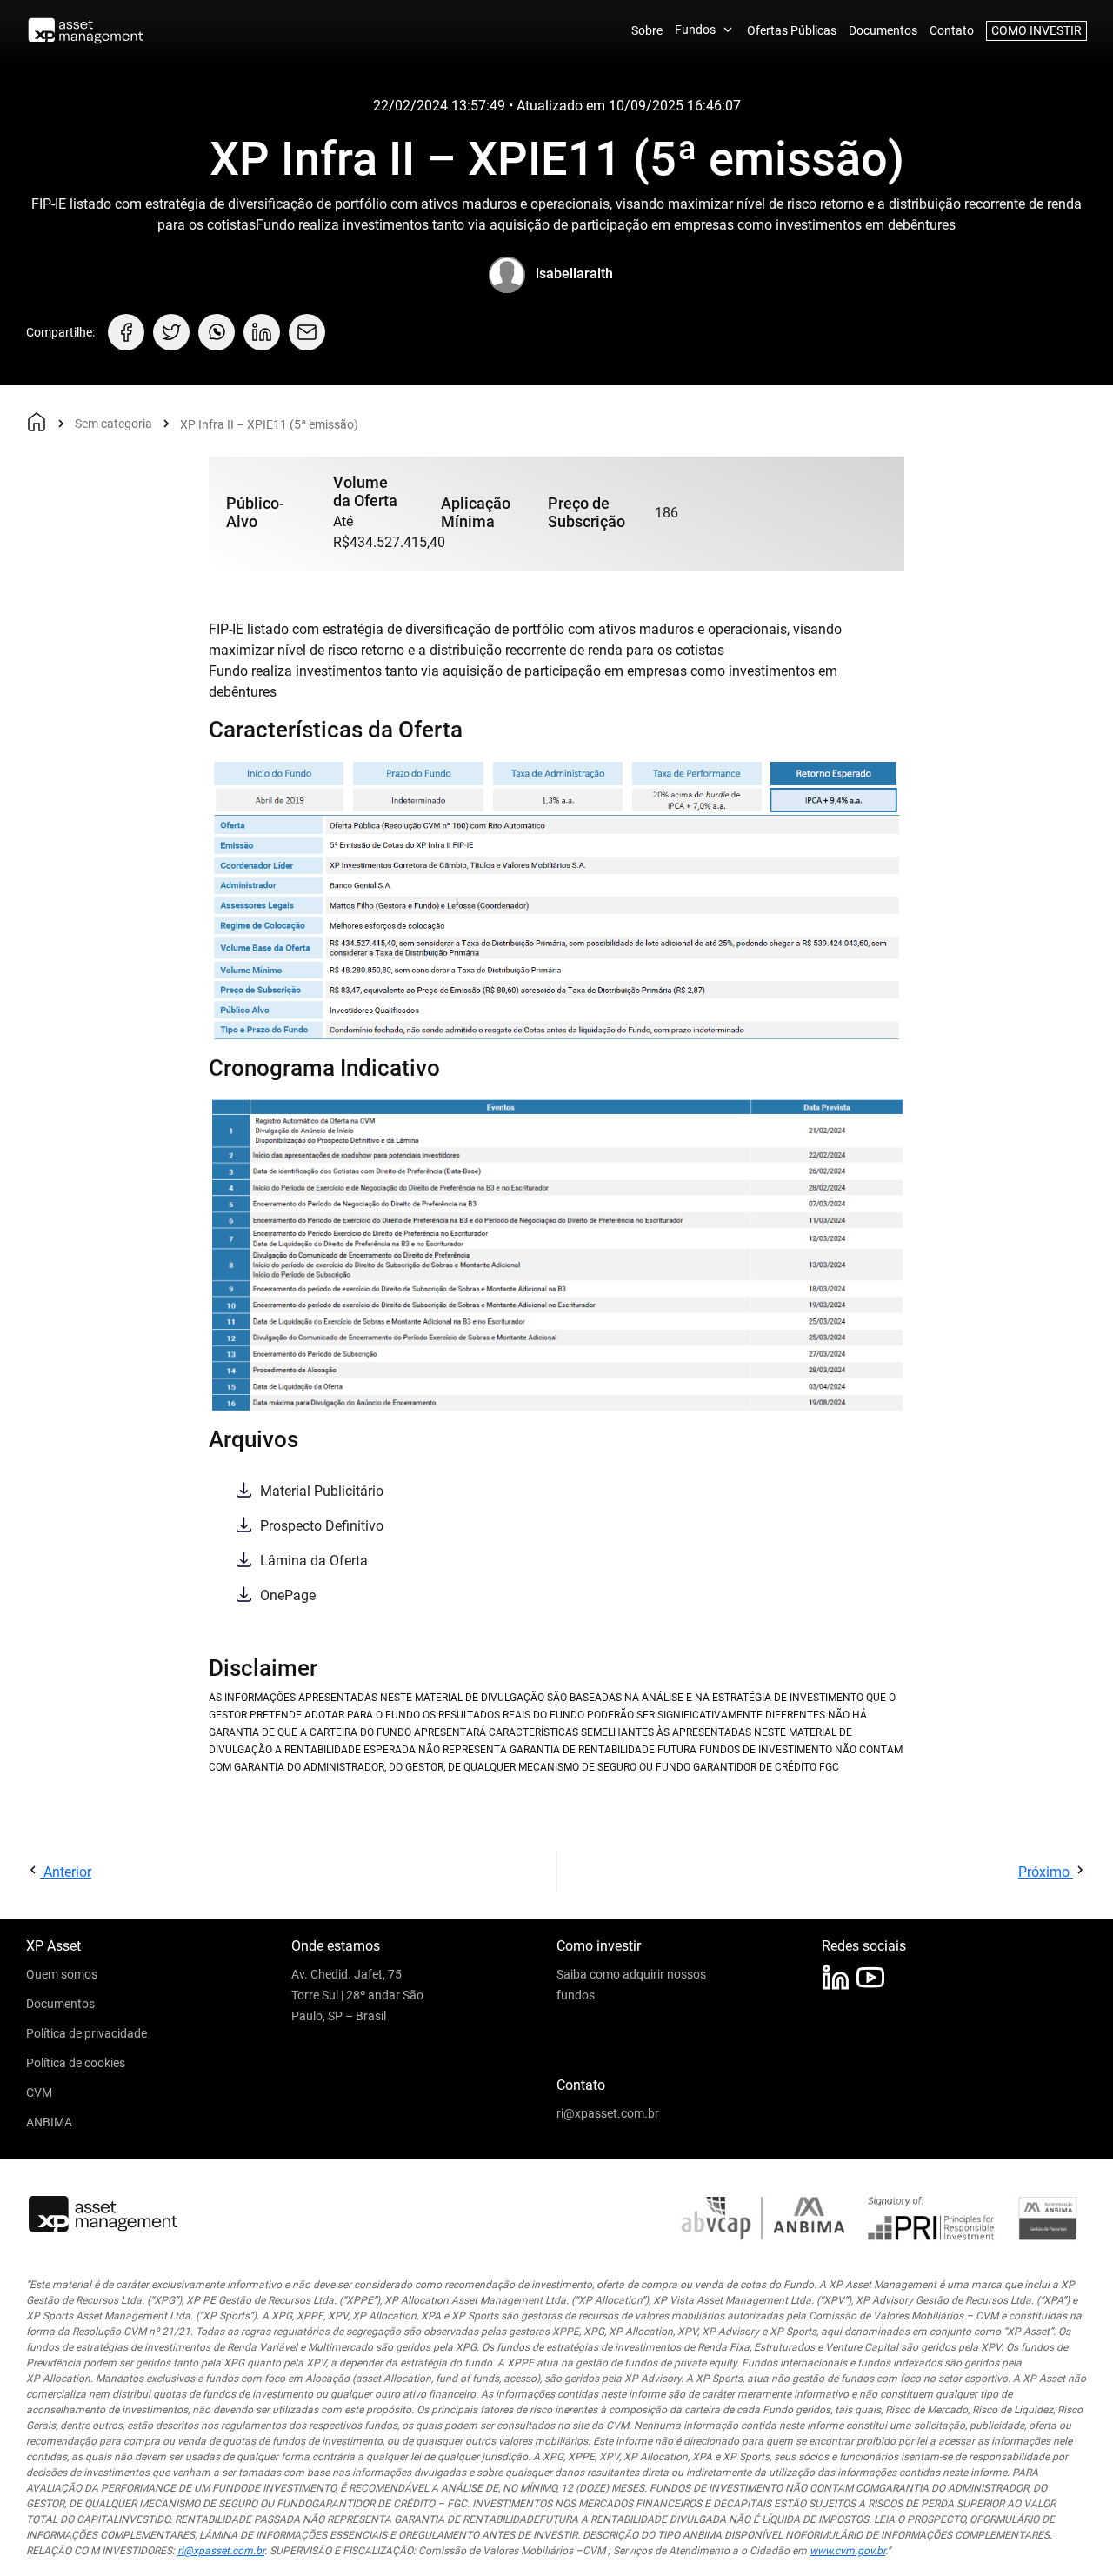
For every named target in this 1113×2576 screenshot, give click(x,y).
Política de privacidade (87, 2033)
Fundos (695, 30)
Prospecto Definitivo (320, 1526)
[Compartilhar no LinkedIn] (262, 332)
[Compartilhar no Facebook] (126, 332)
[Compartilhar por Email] (307, 332)
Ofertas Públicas (792, 30)
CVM (39, 2092)
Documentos (883, 30)
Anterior (66, 1872)
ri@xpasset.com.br (608, 2113)
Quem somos (62, 1974)
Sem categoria (113, 424)
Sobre (647, 30)
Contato (952, 30)
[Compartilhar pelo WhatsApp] (217, 332)
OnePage (286, 1595)
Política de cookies (76, 2063)
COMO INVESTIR (1036, 30)
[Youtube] (870, 1977)
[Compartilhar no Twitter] (171, 332)
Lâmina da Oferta (312, 1561)
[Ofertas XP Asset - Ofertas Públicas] (86, 31)
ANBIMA (49, 2122)
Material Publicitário (320, 1491)
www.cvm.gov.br (847, 2551)
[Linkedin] (836, 1977)
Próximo (1046, 1872)
